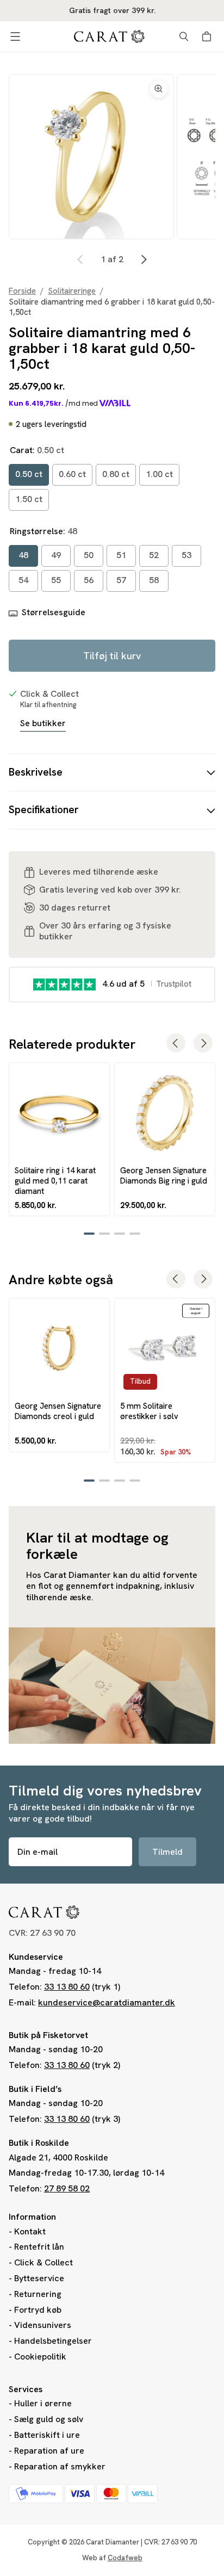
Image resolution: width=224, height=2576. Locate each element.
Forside (22, 291)
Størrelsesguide (54, 612)
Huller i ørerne (43, 2403)
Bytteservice (39, 2278)
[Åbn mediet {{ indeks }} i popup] (91, 157)
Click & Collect (43, 2262)
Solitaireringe (72, 291)
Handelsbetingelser (53, 2341)
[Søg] (184, 36)
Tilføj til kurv (112, 656)
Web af (112, 2558)
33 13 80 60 (67, 1987)
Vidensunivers (43, 2325)
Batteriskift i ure (47, 2435)
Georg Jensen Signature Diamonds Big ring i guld (164, 1175)
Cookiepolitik (40, 2357)
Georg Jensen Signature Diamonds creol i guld (58, 1411)
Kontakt (30, 2231)
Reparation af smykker (60, 2466)
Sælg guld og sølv (49, 2419)
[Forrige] (80, 259)
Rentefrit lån (39, 2247)
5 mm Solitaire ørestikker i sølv (149, 1411)
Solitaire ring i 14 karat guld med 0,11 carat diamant (55, 1181)
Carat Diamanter (113, 2542)
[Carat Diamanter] (109, 36)
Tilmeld (167, 1852)
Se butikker (43, 723)
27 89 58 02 (67, 2188)
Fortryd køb (38, 2310)
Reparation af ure (49, 2451)
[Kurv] (208, 36)
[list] (112, 157)
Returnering (38, 2294)
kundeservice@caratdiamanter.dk (107, 2002)
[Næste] (144, 259)
